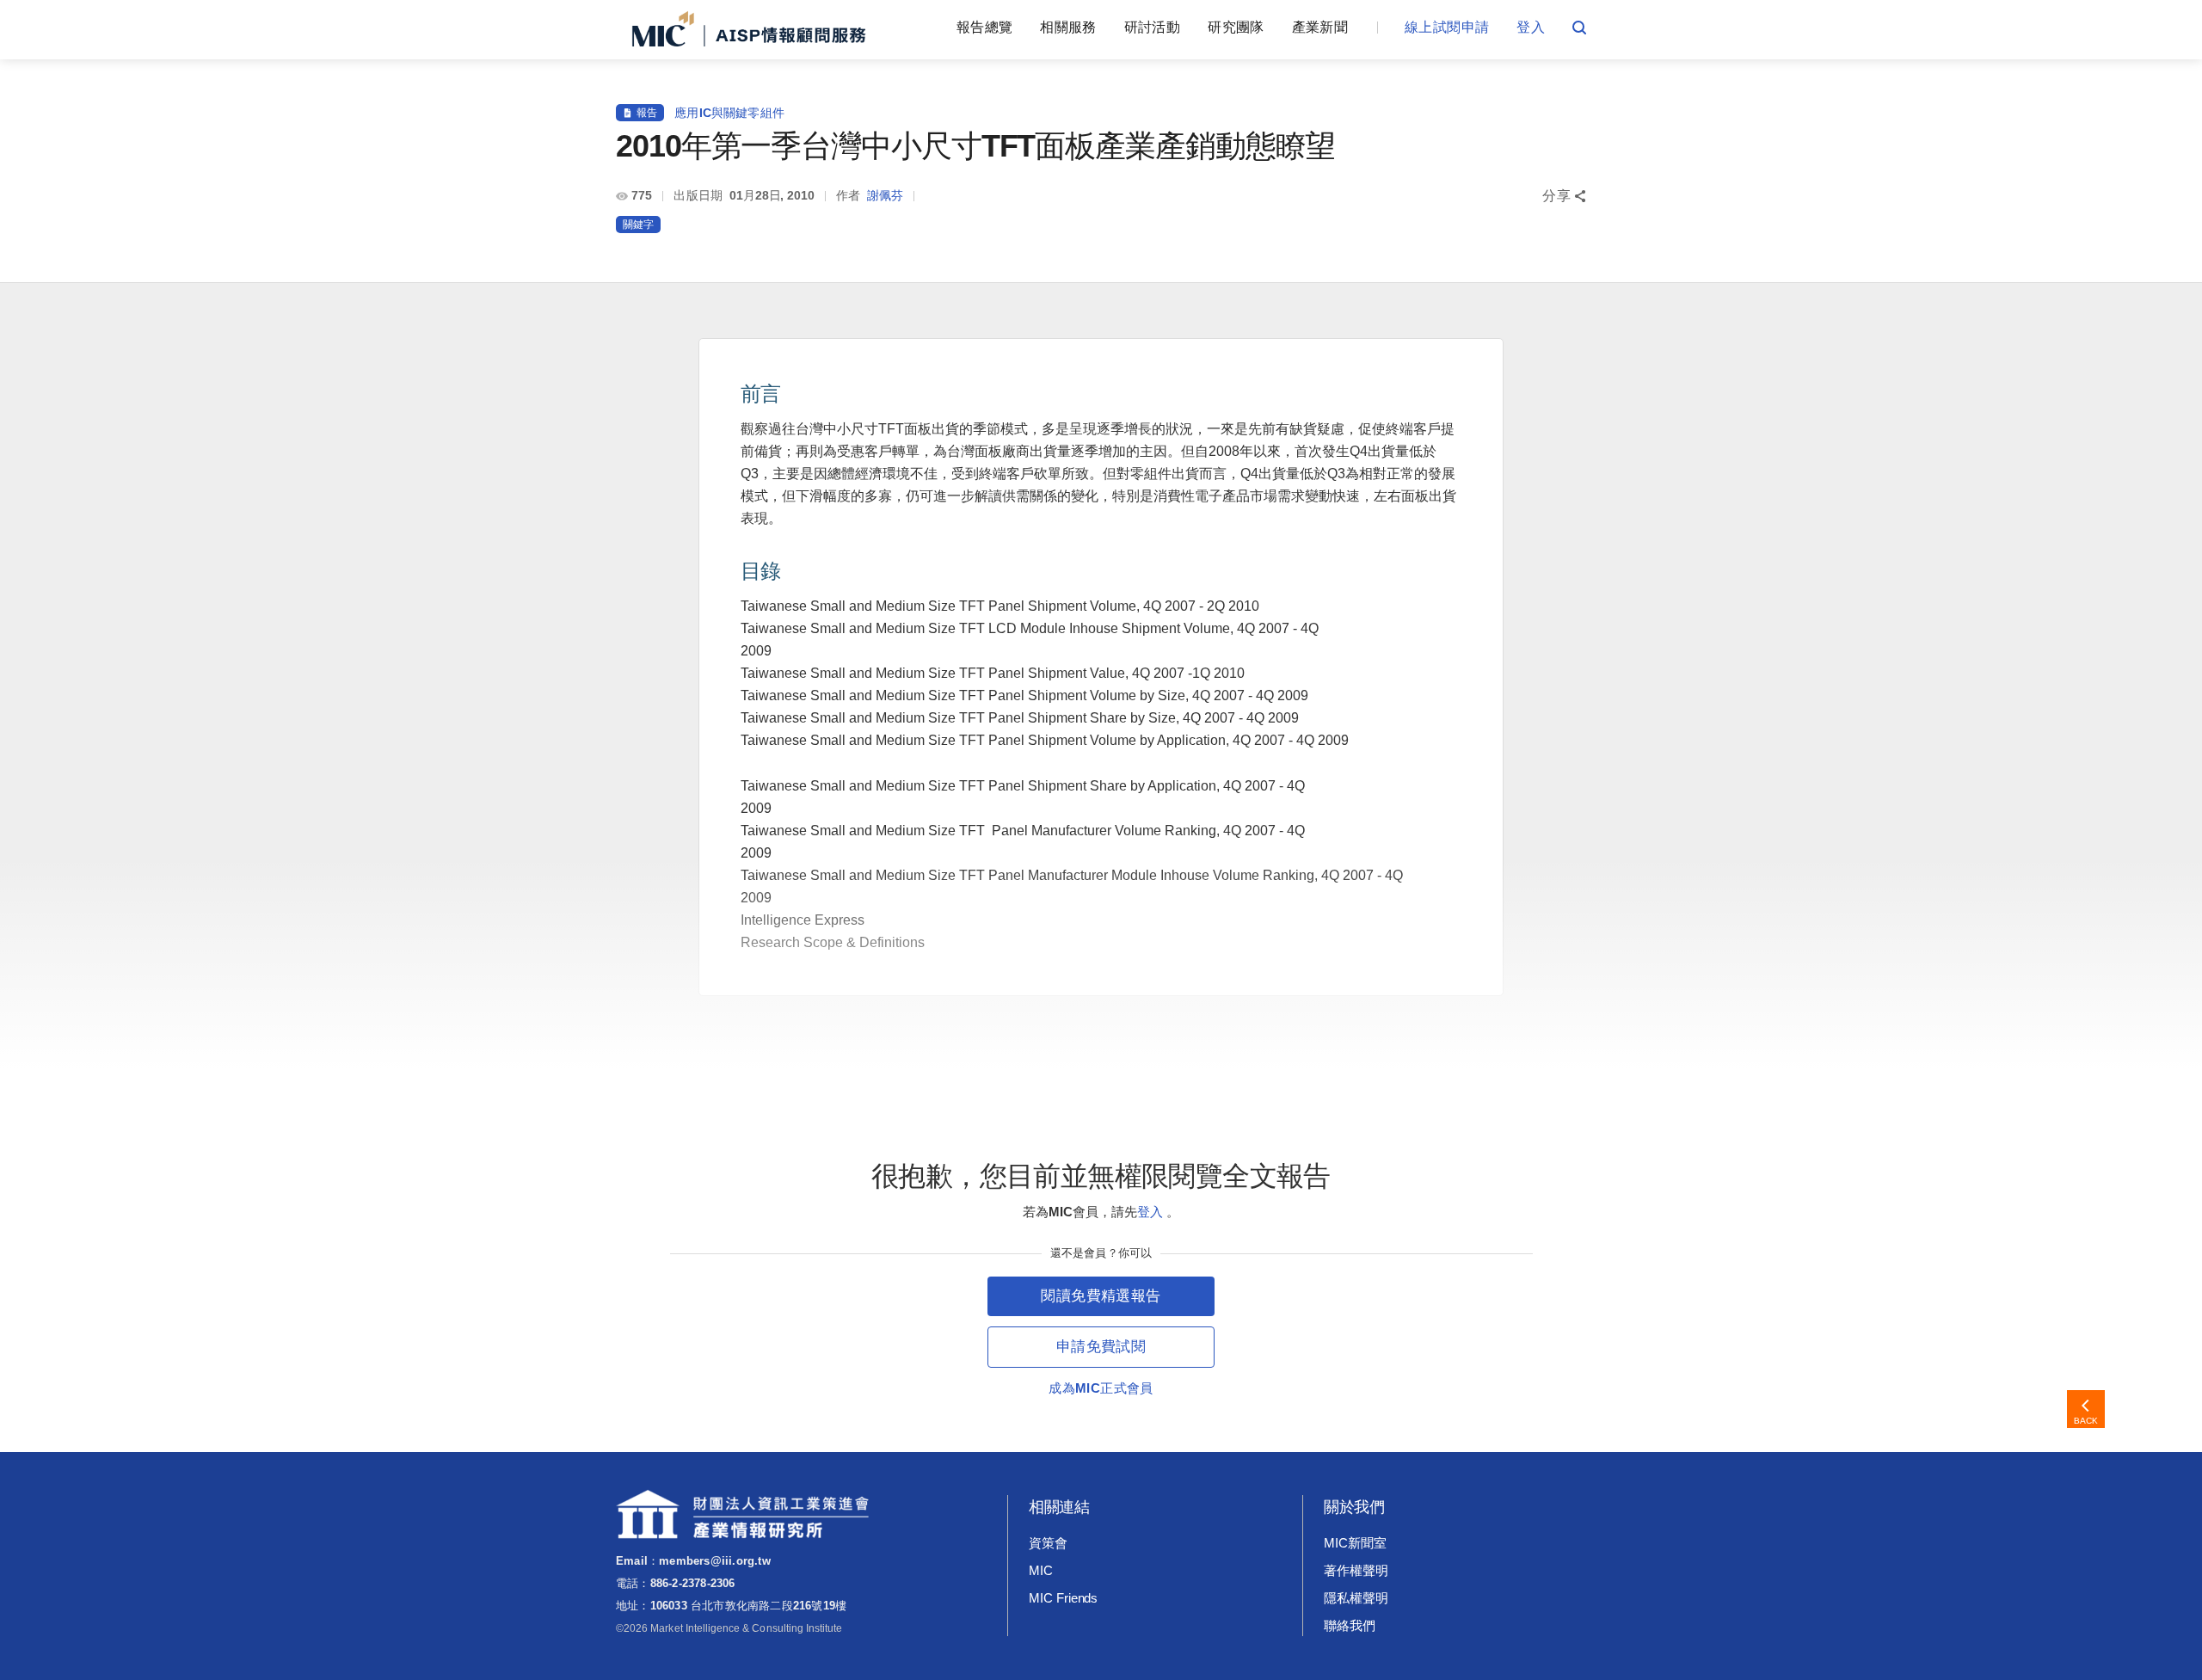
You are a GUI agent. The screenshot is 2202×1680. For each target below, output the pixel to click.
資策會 (1048, 1543)
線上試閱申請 (1447, 27)
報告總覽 (984, 27)
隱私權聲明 (1356, 1598)
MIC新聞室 (1355, 1543)
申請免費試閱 (1101, 1347)
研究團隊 (1236, 27)
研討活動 (1152, 27)
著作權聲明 (1356, 1570)
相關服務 (1068, 27)
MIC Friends (1063, 1598)
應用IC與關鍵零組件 (729, 113)
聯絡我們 (1350, 1625)
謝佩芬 (885, 195)
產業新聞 (1320, 27)
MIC (1041, 1570)
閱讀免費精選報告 (1101, 1296)
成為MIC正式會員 (1101, 1388)
